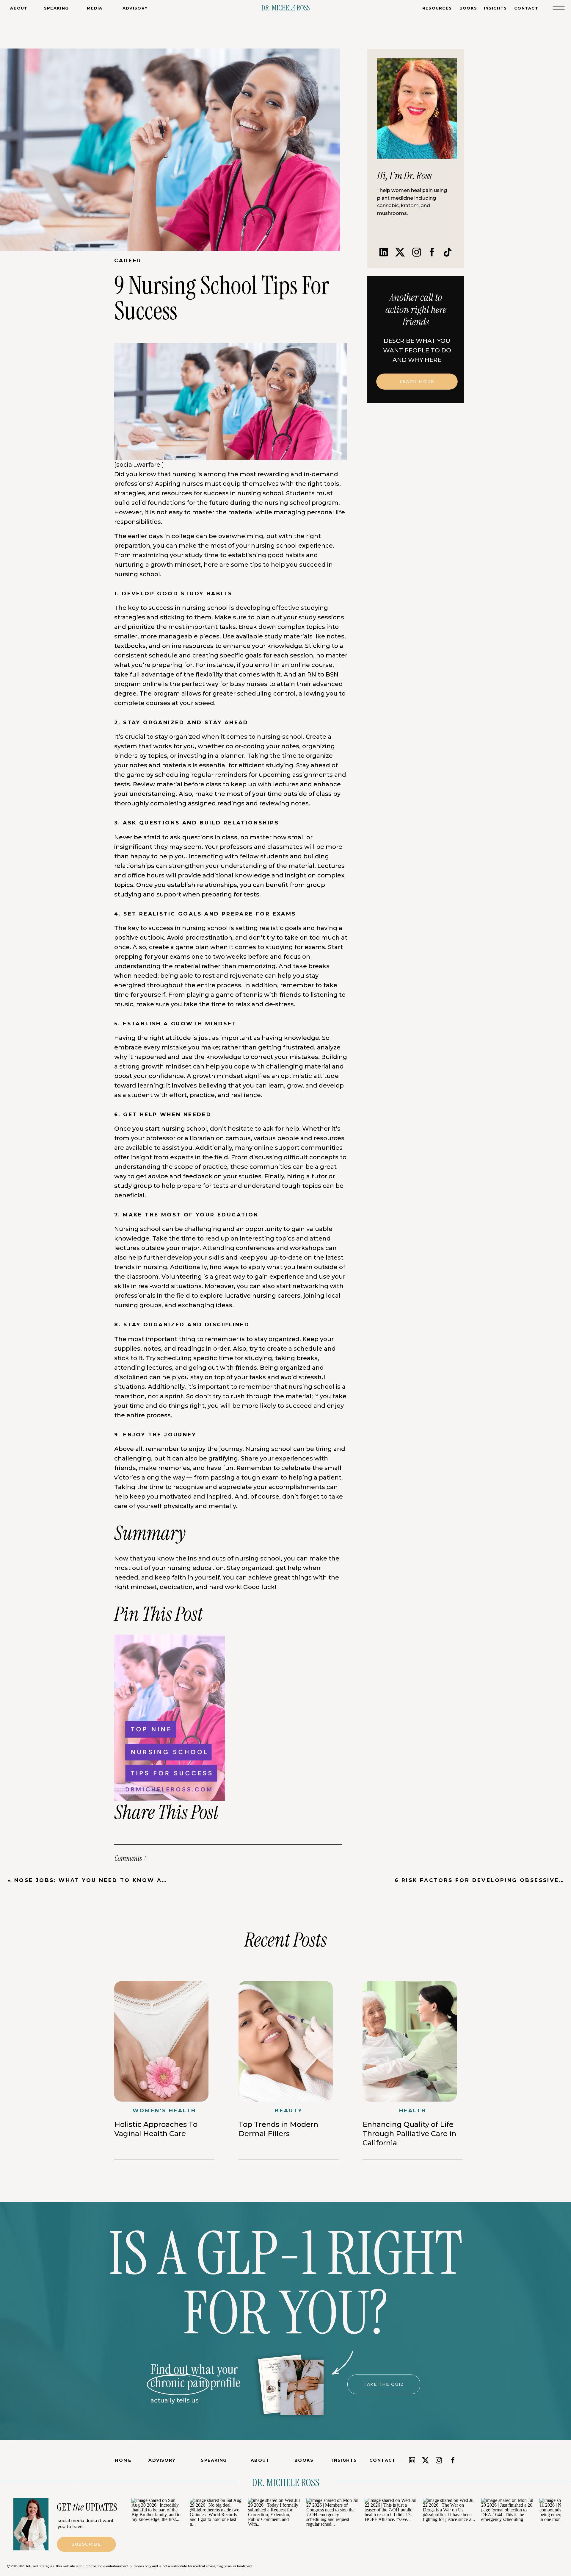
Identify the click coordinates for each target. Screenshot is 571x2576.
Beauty (289, 2111)
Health (413, 2111)
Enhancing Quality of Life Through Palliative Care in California (409, 2134)
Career (128, 260)
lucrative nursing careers (262, 1296)
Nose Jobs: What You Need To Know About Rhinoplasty (124, 1880)
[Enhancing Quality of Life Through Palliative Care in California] (410, 2041)
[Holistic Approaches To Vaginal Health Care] (161, 2041)
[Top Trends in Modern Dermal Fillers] (286, 2041)
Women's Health (164, 2111)
